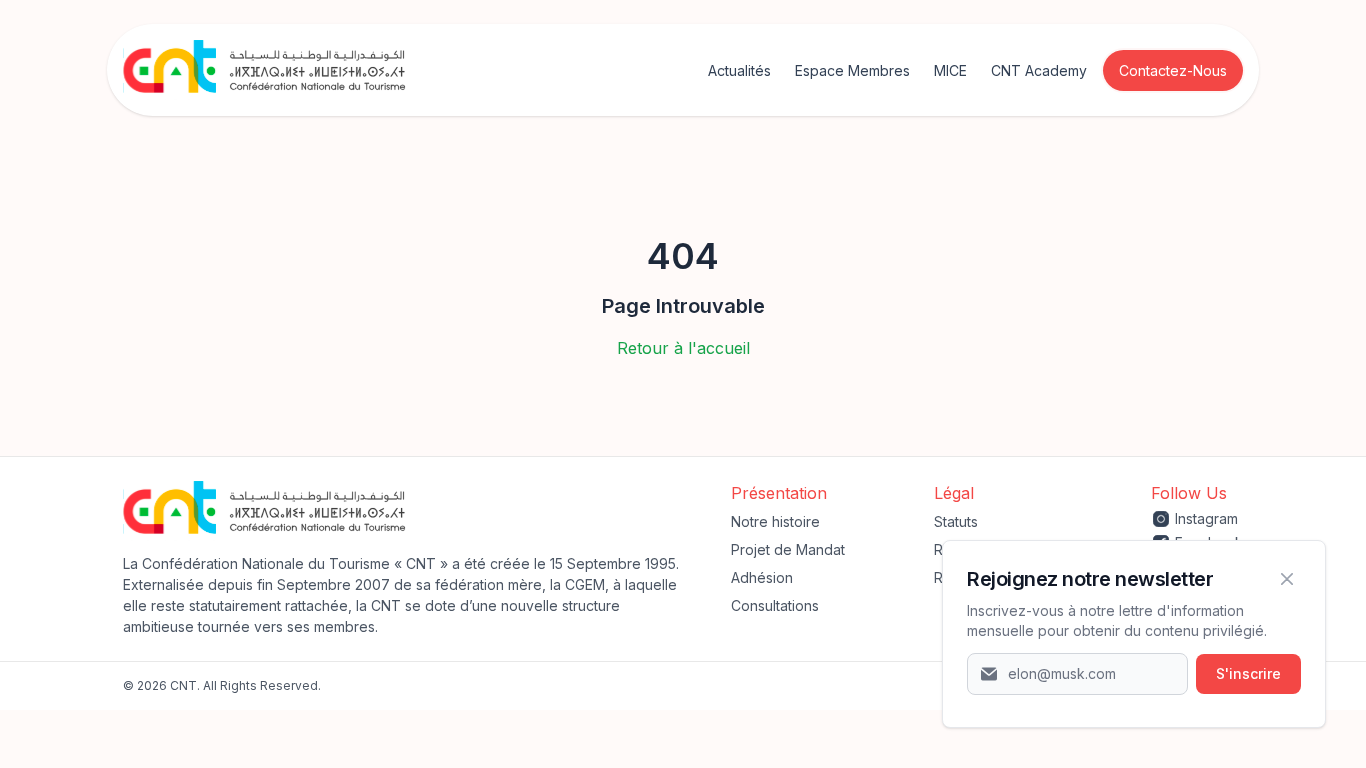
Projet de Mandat (788, 549)
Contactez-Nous (1173, 70)
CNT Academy (1039, 70)
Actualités (739, 70)
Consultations (775, 605)
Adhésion (762, 577)
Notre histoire (775, 521)
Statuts (956, 521)
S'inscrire (1248, 673)
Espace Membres (852, 70)
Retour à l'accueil (683, 348)
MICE (950, 70)
